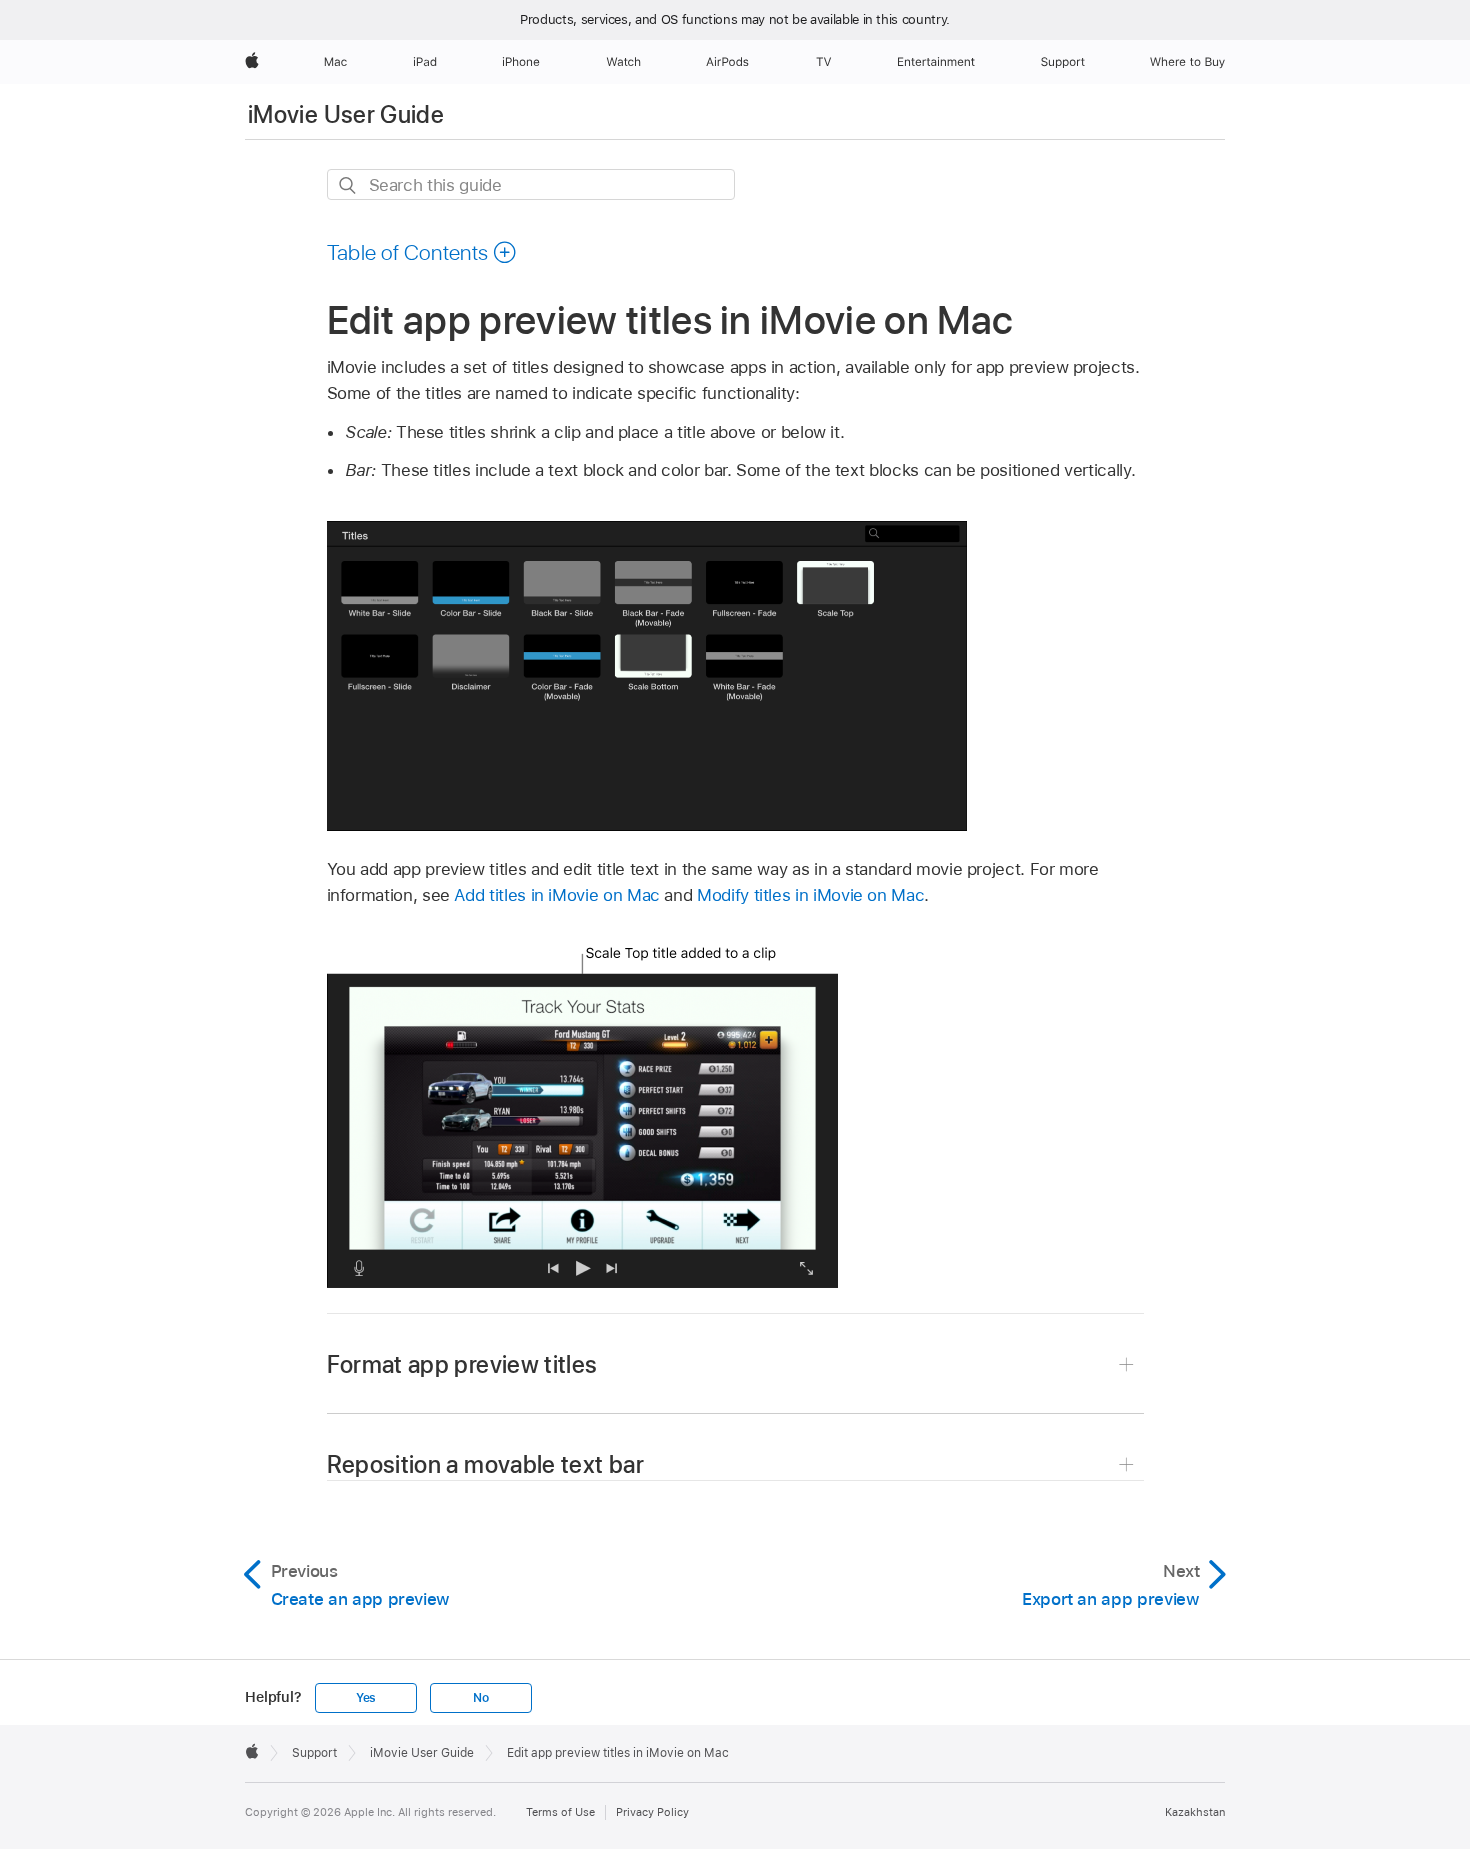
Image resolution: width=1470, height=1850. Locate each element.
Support (314, 1753)
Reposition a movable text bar (485, 1464)
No (481, 1698)
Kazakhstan (1195, 1812)
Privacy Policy (652, 1812)
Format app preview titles (462, 1364)
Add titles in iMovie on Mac (556, 895)
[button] (422, 252)
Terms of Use (560, 1812)
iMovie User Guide (346, 114)
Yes (366, 1698)
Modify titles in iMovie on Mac (810, 895)
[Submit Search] (348, 185)
